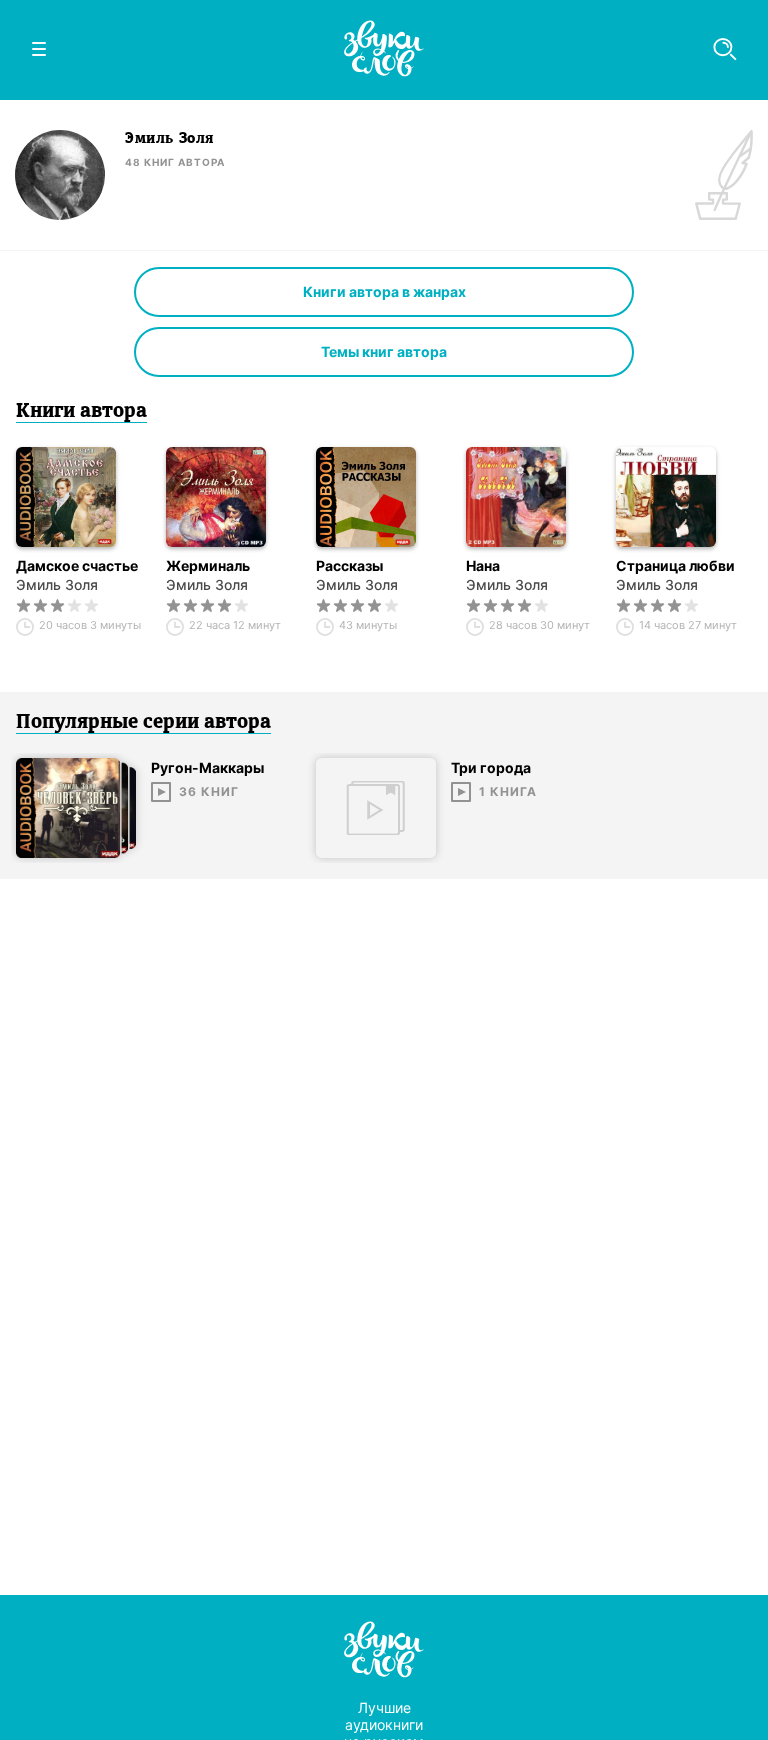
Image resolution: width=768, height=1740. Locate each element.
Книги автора (81, 412)
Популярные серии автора (143, 723)
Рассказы (349, 565)
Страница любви (675, 565)
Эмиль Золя (57, 584)
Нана (483, 565)
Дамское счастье (77, 565)
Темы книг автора (384, 351)
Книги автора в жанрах (384, 291)
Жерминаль (208, 565)
